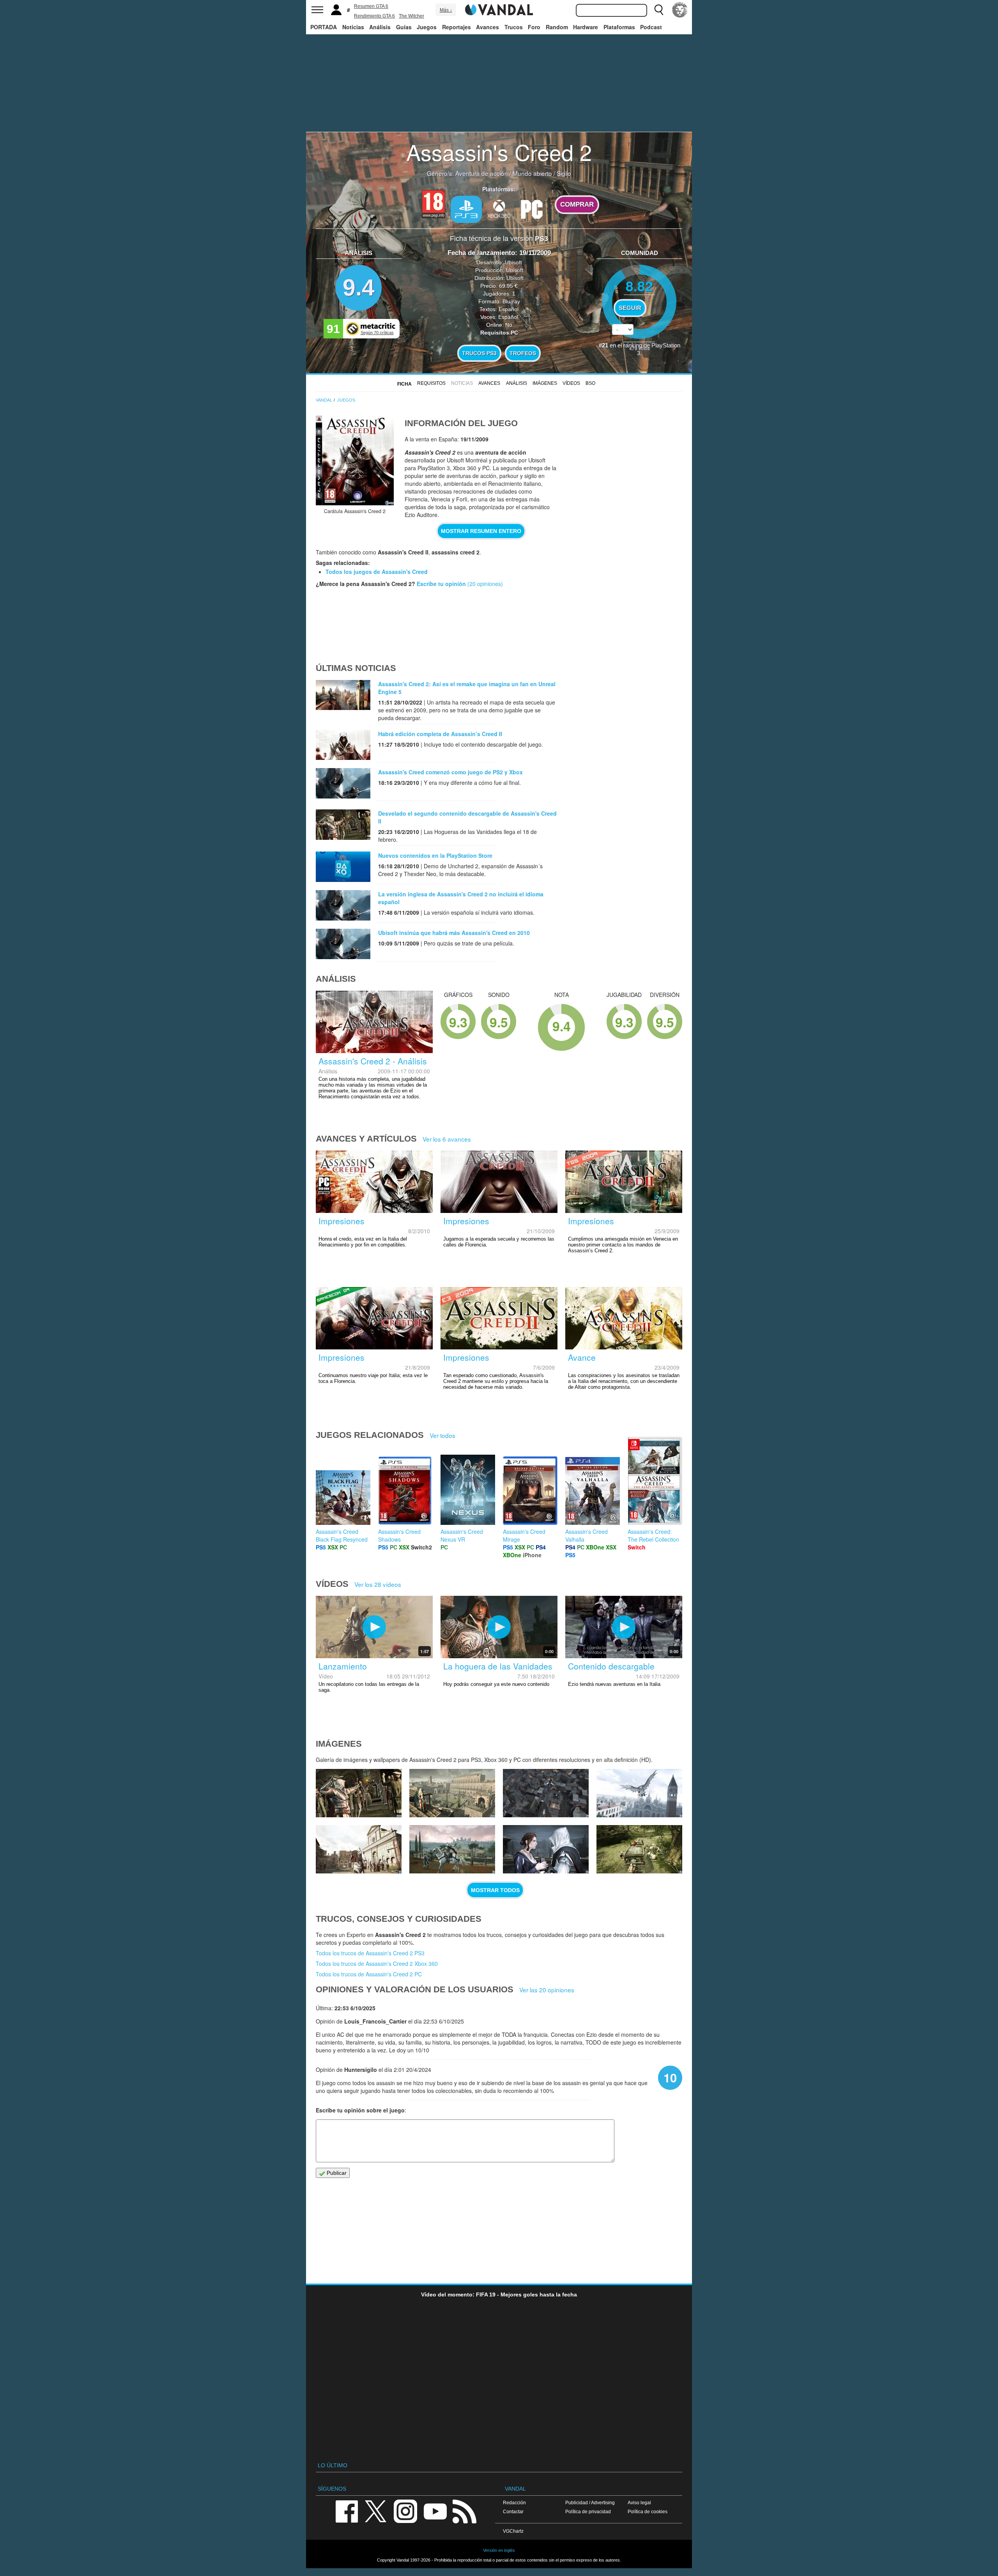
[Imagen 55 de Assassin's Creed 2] (452, 1849)
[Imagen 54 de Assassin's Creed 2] (546, 1849)
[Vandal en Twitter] (376, 2511)
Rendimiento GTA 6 (374, 16)
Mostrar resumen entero (481, 531)
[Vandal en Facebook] (347, 2511)
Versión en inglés (499, 2550)
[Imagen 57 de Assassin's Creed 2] (639, 1793)
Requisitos (431, 383)
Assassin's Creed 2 (499, 152)
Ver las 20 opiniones (547, 1990)
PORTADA (324, 27)
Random (557, 27)
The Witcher (411, 16)
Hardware (586, 27)
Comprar (577, 204)
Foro (534, 27)
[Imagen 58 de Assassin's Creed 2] (546, 1793)
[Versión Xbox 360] (499, 209)
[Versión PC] (532, 209)
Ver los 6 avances (447, 1139)
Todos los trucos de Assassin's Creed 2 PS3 (370, 1953)
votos (640, 348)
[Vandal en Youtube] (435, 2511)
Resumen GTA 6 (371, 6)
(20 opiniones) (484, 584)
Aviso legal (639, 2503)
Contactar (513, 2511)
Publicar (336, 2173)
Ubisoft (513, 262)
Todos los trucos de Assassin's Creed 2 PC (369, 1974)
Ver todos (442, 1435)
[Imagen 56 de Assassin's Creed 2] (359, 1849)
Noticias (353, 27)
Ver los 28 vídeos (378, 1584)
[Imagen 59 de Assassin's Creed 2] (452, 1793)
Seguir (630, 308)
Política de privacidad (588, 2511)
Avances (487, 27)
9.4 (359, 288)
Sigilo (564, 173)
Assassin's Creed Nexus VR (462, 1535)
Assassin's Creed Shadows (399, 1535)
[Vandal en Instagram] (405, 2511)
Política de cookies (648, 2511)
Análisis (380, 27)
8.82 (639, 286)
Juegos (427, 27)
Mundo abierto (532, 173)
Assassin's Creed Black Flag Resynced (342, 1535)
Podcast (651, 27)
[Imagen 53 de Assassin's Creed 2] (639, 1849)
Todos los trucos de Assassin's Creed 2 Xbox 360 (377, 1963)
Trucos (514, 27)
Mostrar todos (495, 1890)
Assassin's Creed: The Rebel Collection (653, 1535)
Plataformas (619, 27)
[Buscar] (659, 10)
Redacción (514, 2503)
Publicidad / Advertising (590, 2503)
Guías (404, 27)
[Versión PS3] (466, 209)
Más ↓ (446, 10)
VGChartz (513, 2531)
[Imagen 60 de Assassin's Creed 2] (359, 1793)
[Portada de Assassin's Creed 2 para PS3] (355, 460)
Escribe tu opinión (441, 584)
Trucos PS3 (479, 353)
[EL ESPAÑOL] (680, 10)
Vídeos (571, 383)
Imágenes (545, 383)
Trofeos (523, 353)
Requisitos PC (499, 333)
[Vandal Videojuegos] (499, 9)
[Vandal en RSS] (464, 2511)
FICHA (404, 384)
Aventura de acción (482, 173)
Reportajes (457, 27)
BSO (590, 383)
